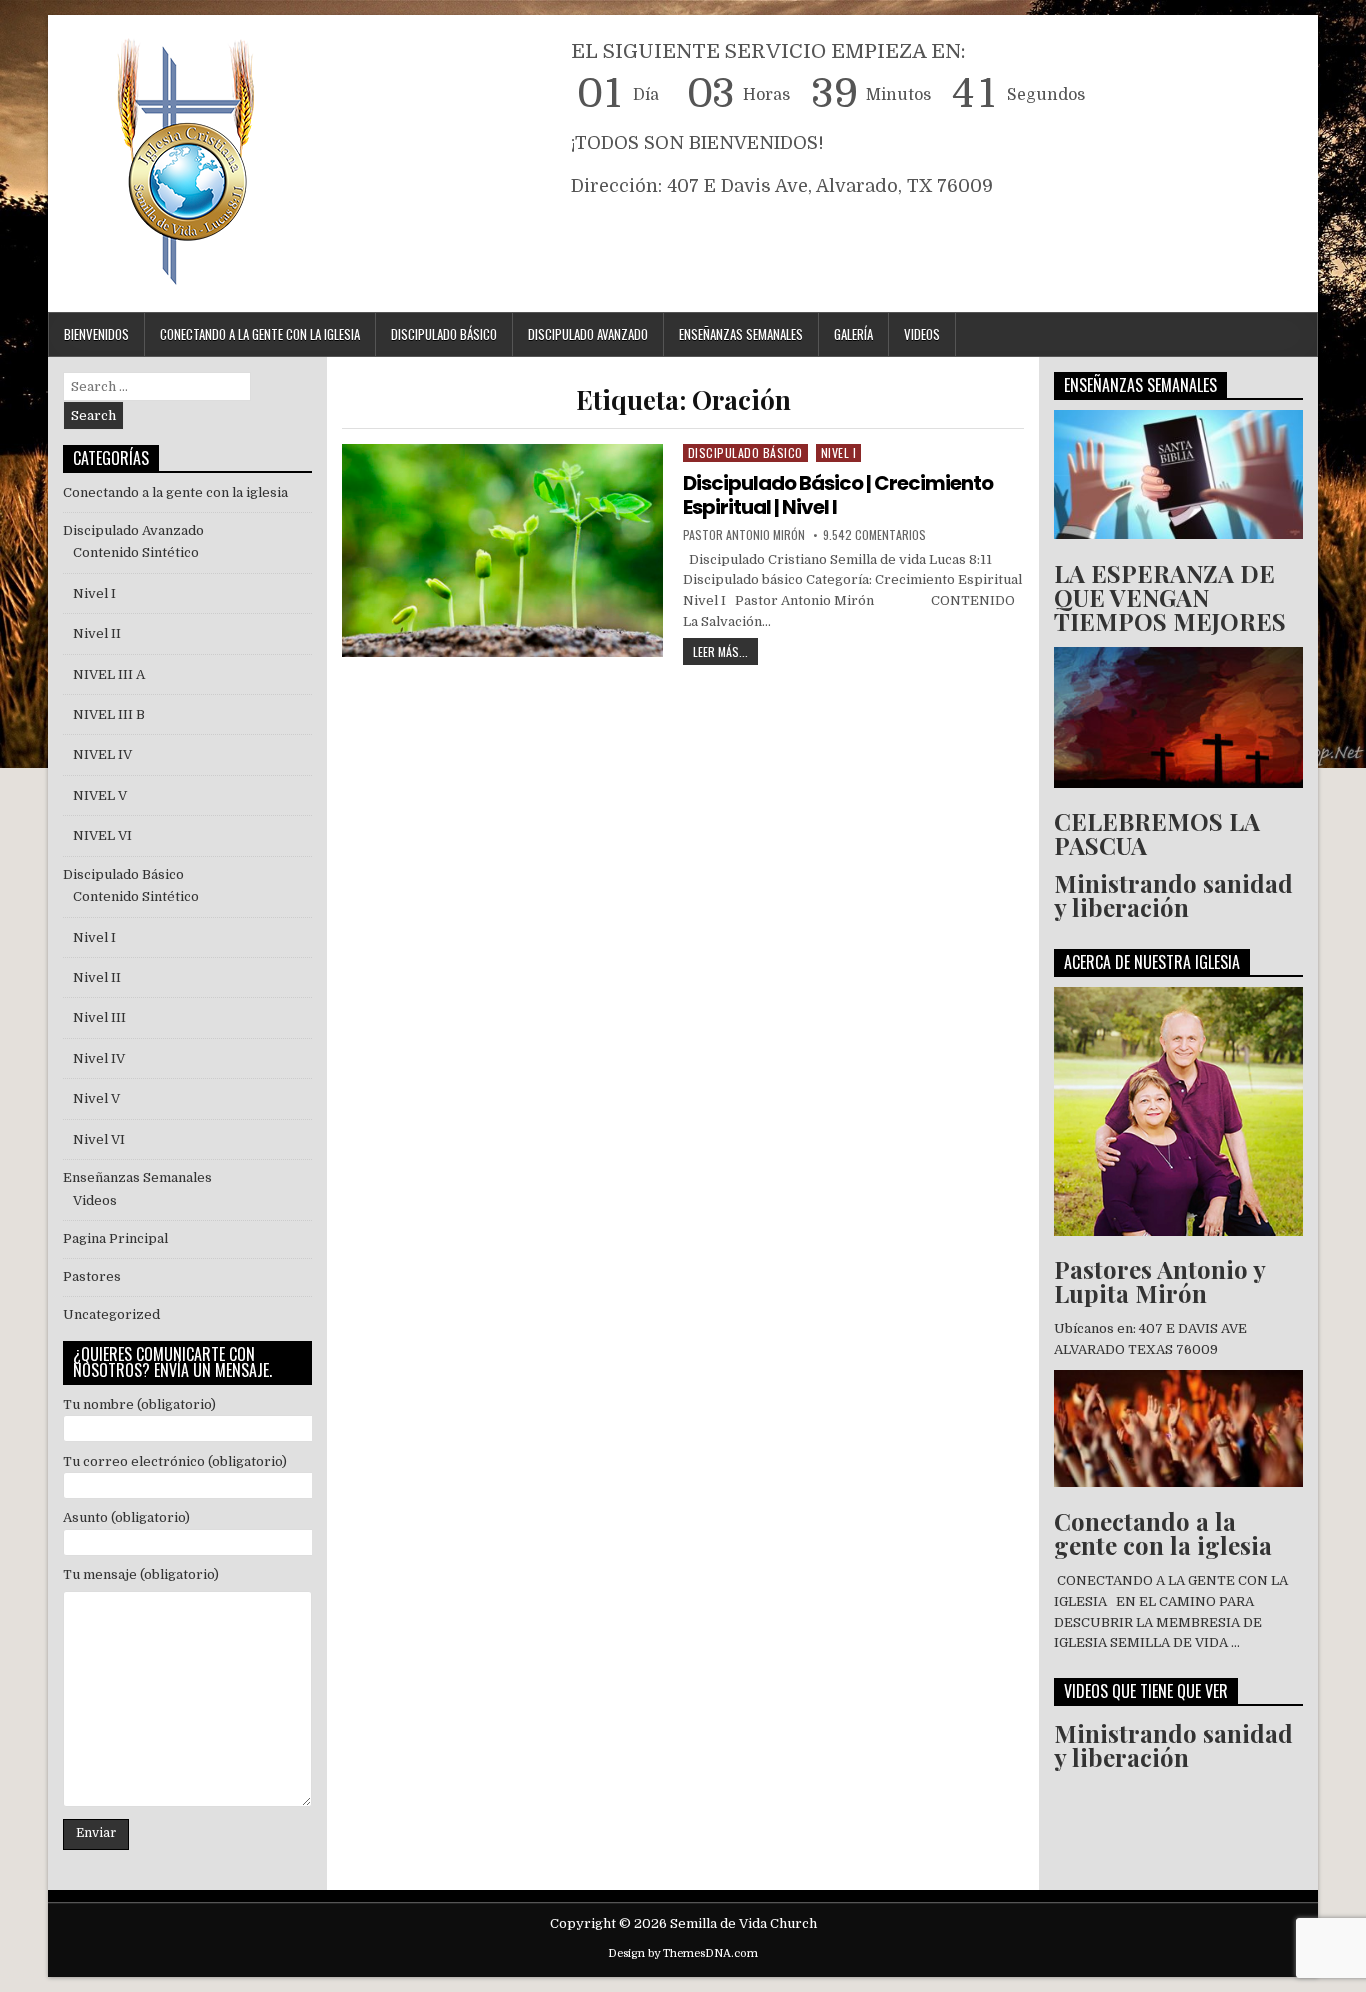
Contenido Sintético (136, 552)
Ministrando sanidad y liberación (1173, 895)
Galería (853, 334)
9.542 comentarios (874, 535)
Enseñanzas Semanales (741, 334)
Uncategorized (111, 1314)
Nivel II (97, 633)
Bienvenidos (96, 334)
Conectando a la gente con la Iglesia (260, 334)
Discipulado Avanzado (588, 334)
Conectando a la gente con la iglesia (175, 492)
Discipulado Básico (444, 334)
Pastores (92, 1276)
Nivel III (99, 1017)
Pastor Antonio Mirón (744, 535)
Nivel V (96, 1098)
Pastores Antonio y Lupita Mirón (1159, 1281)
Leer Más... (725, 649)
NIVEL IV (102, 754)
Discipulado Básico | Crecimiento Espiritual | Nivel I (838, 495)
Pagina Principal (115, 1238)
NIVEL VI (102, 835)
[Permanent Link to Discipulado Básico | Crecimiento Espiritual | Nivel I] (502, 550)
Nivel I (839, 452)
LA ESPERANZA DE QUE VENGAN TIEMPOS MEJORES (1170, 597)
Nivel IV (99, 1058)
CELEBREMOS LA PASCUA (1157, 833)
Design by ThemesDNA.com (683, 1953)
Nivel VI (99, 1139)
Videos (922, 334)
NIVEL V (103, 795)
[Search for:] (157, 386)
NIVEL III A (109, 674)
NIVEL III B (109, 714)
